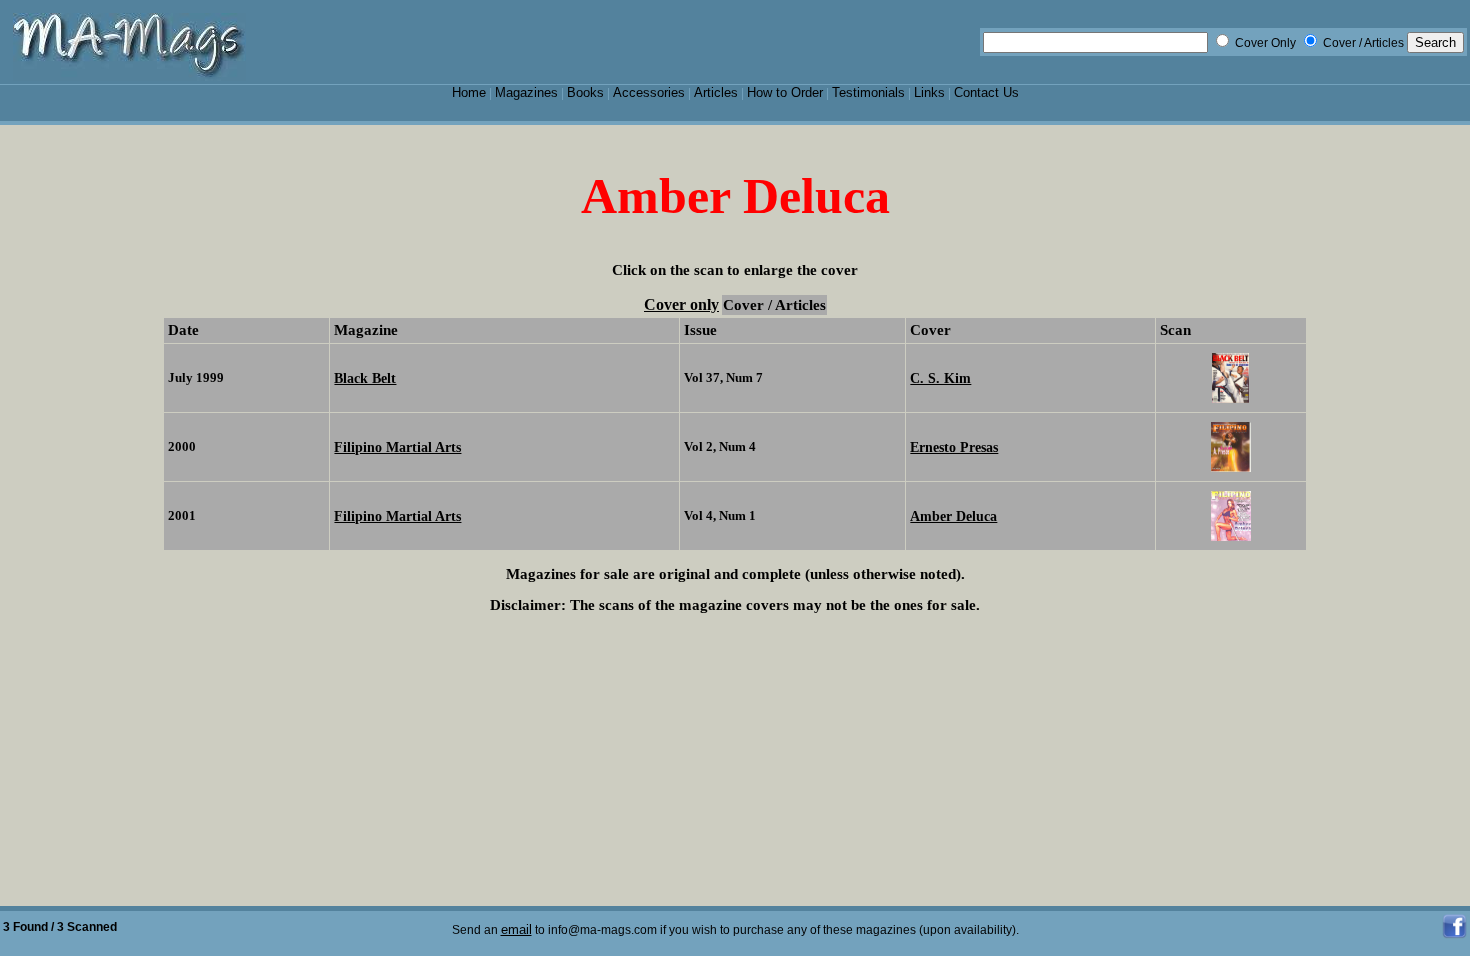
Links (929, 92)
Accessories (649, 92)
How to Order (785, 92)
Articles (716, 92)
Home (469, 92)
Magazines (526, 92)
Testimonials (868, 92)
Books (585, 92)
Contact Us (986, 92)
